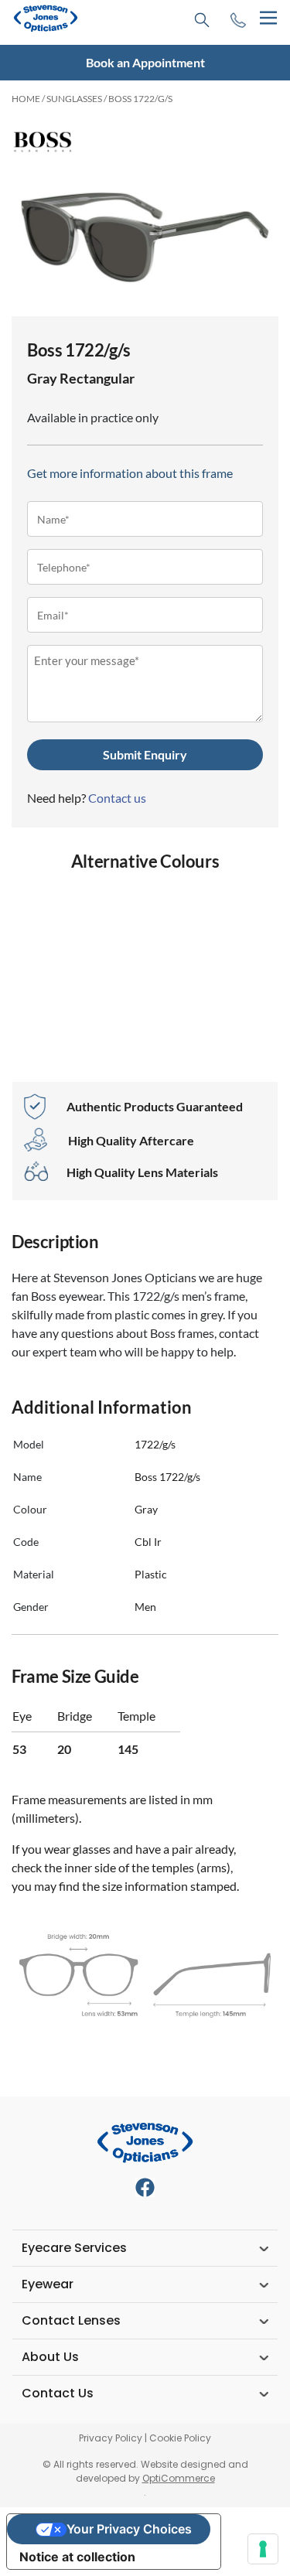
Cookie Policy (180, 2438)
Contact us (117, 798)
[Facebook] (145, 2187)
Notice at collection (77, 2557)
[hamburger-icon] (268, 18)
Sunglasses (74, 99)
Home (26, 99)
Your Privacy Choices (129, 2529)
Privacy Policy (111, 2438)
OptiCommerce (179, 2478)
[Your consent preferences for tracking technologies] (263, 2549)
